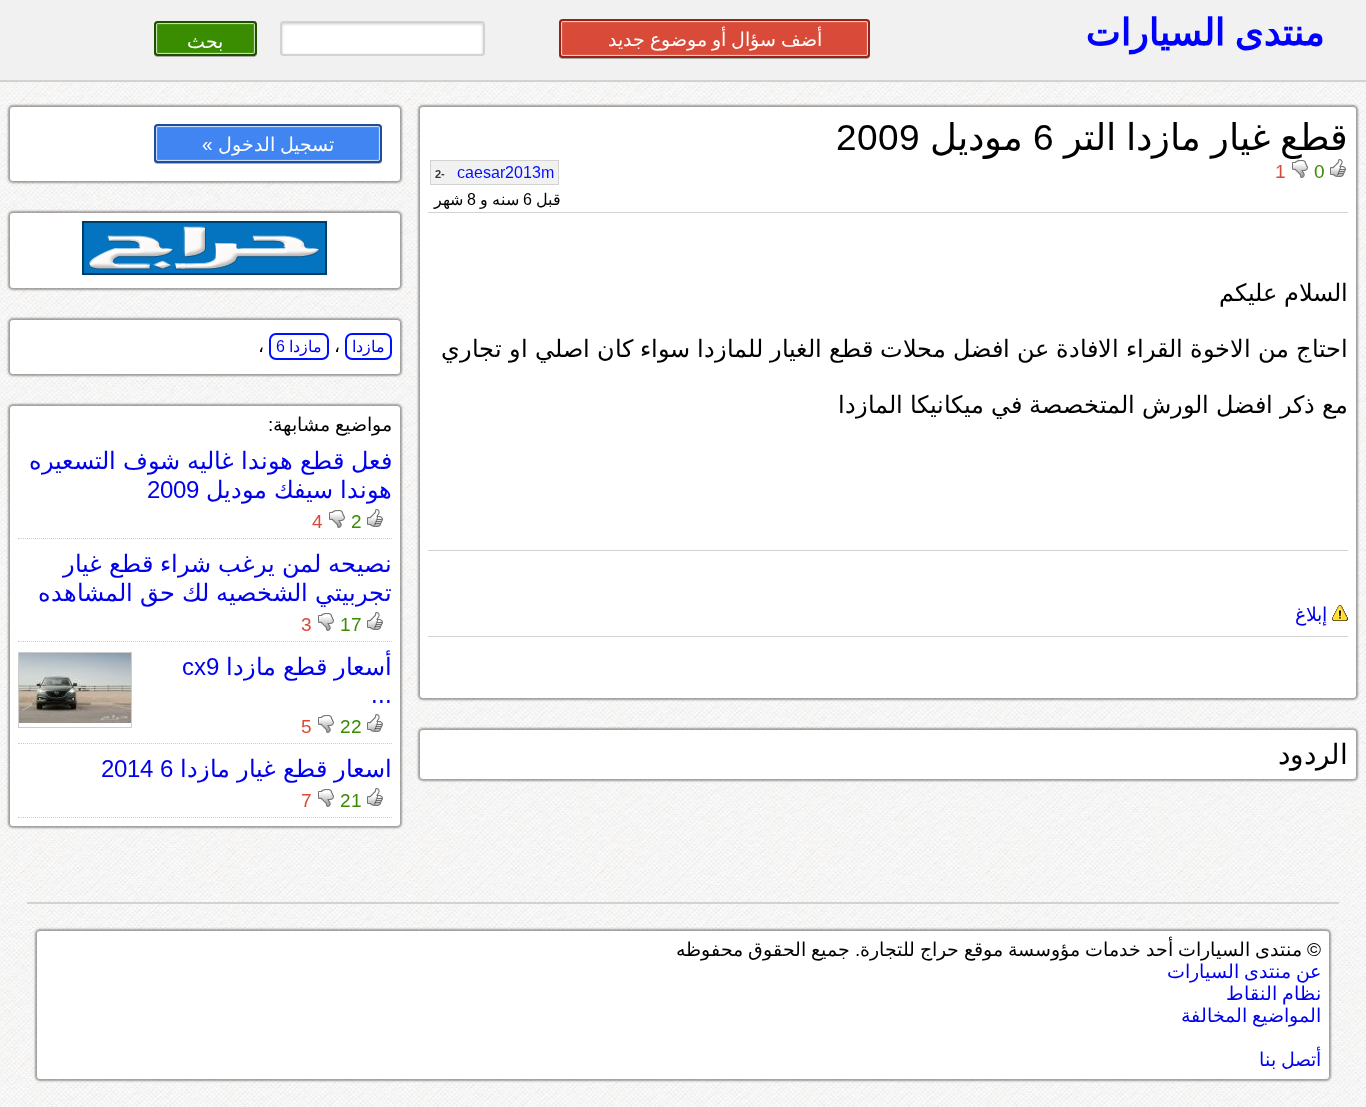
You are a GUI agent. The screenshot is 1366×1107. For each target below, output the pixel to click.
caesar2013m (494, 172)
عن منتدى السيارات (1244, 971)
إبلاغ (1313, 614)
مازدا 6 (299, 346)
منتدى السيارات (1205, 32)
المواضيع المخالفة (1251, 1015)
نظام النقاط (1273, 993)
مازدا (368, 346)
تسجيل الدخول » (268, 144)
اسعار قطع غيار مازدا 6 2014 (246, 768)
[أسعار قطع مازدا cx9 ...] (75, 717)
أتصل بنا (1290, 1059)
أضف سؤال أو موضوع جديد (715, 39)
